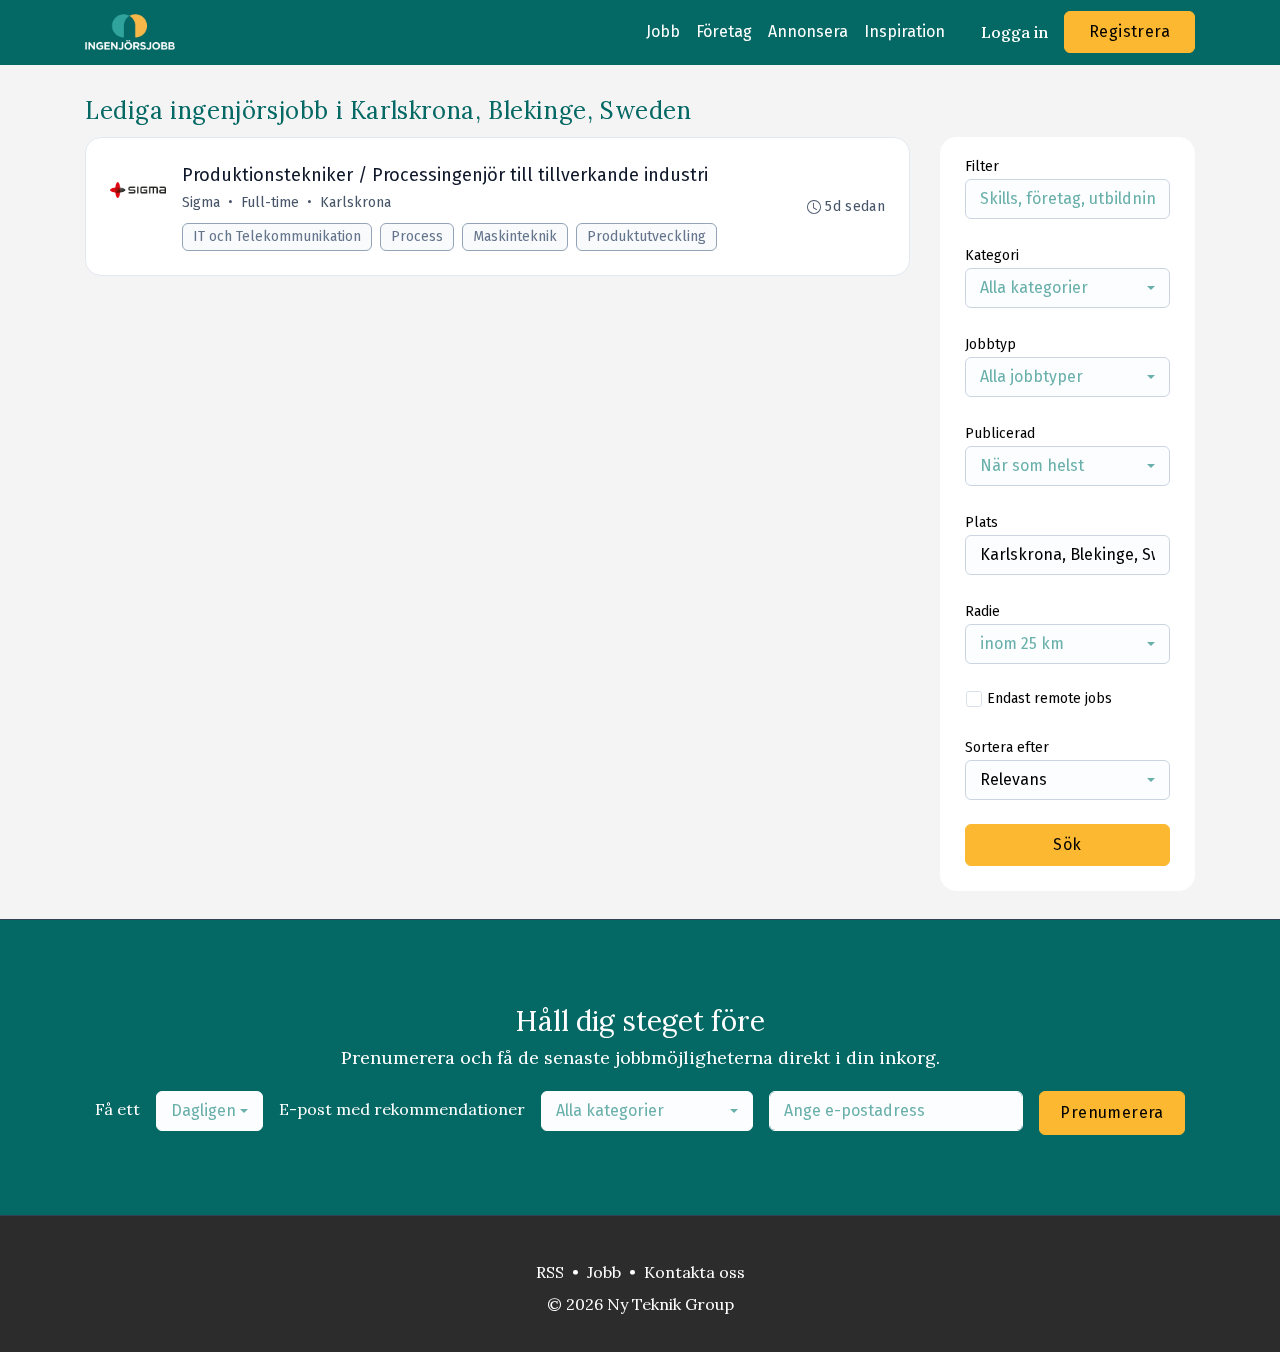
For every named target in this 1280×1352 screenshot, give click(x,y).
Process (417, 236)
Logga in (1014, 32)
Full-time (270, 202)
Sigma (201, 202)
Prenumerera (1111, 1112)
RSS (550, 1272)
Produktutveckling (646, 236)
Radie (982, 611)
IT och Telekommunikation (277, 236)
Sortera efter (1007, 747)
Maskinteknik (515, 236)
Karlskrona (355, 202)
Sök (1067, 844)
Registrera (1129, 31)
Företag (724, 31)
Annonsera (808, 31)
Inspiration (904, 31)
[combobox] (1067, 288)
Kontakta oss (694, 1272)
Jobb (663, 31)
